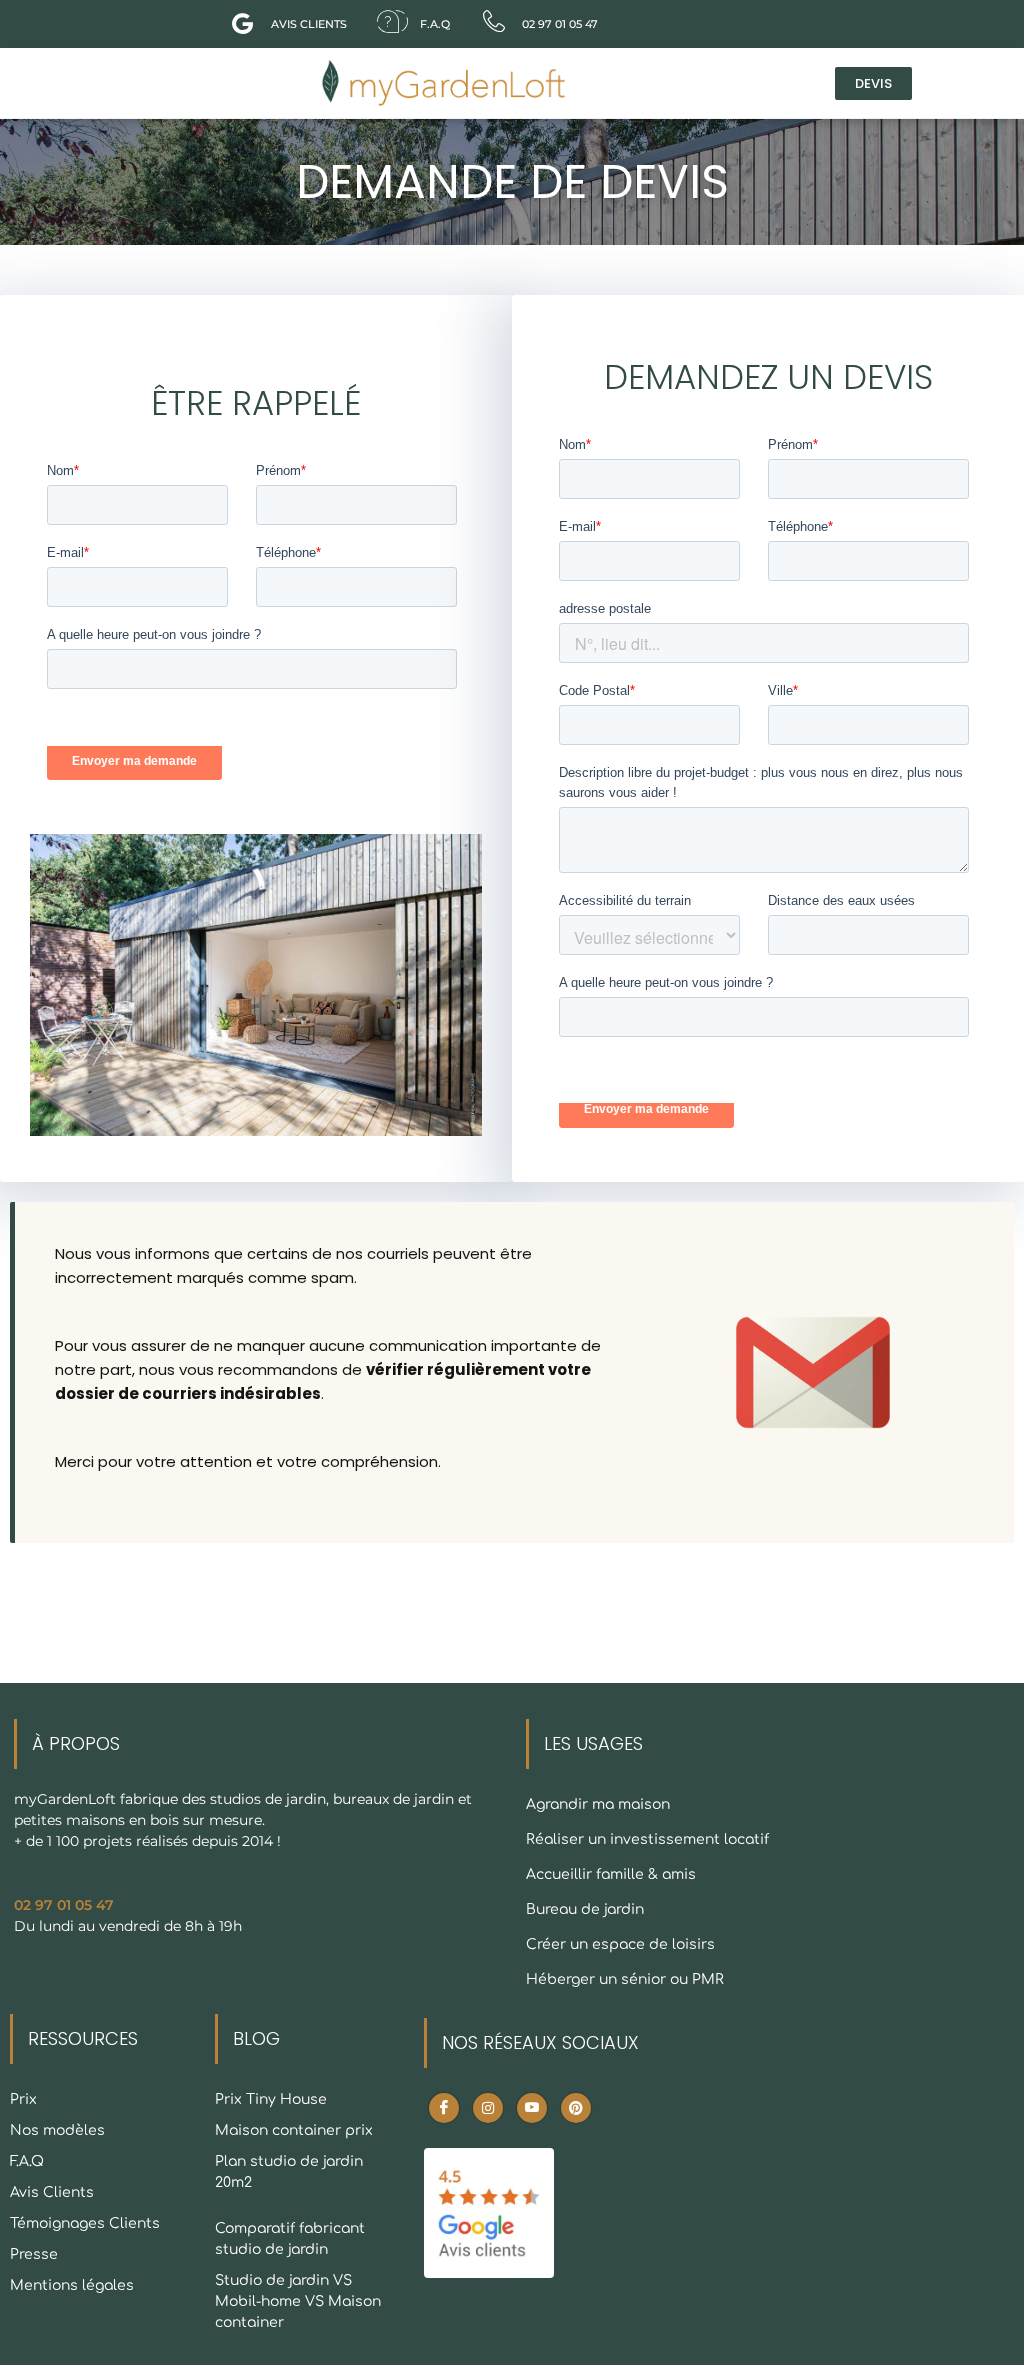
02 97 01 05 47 (64, 1905)
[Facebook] (444, 2108)
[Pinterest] (576, 2108)
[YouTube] (532, 2108)
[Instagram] (488, 2108)
